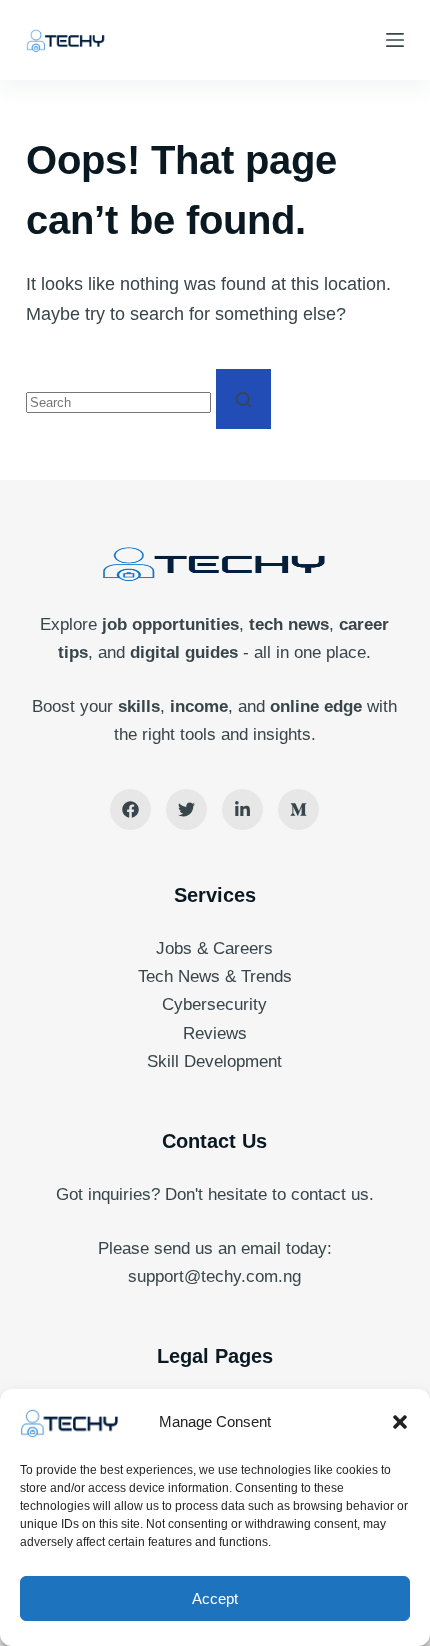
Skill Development (214, 1061)
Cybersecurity (214, 1004)
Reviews (215, 1033)
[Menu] (395, 40)
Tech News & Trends (215, 976)
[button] (400, 1422)
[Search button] (243, 399)
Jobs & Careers (214, 948)
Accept (215, 1598)
